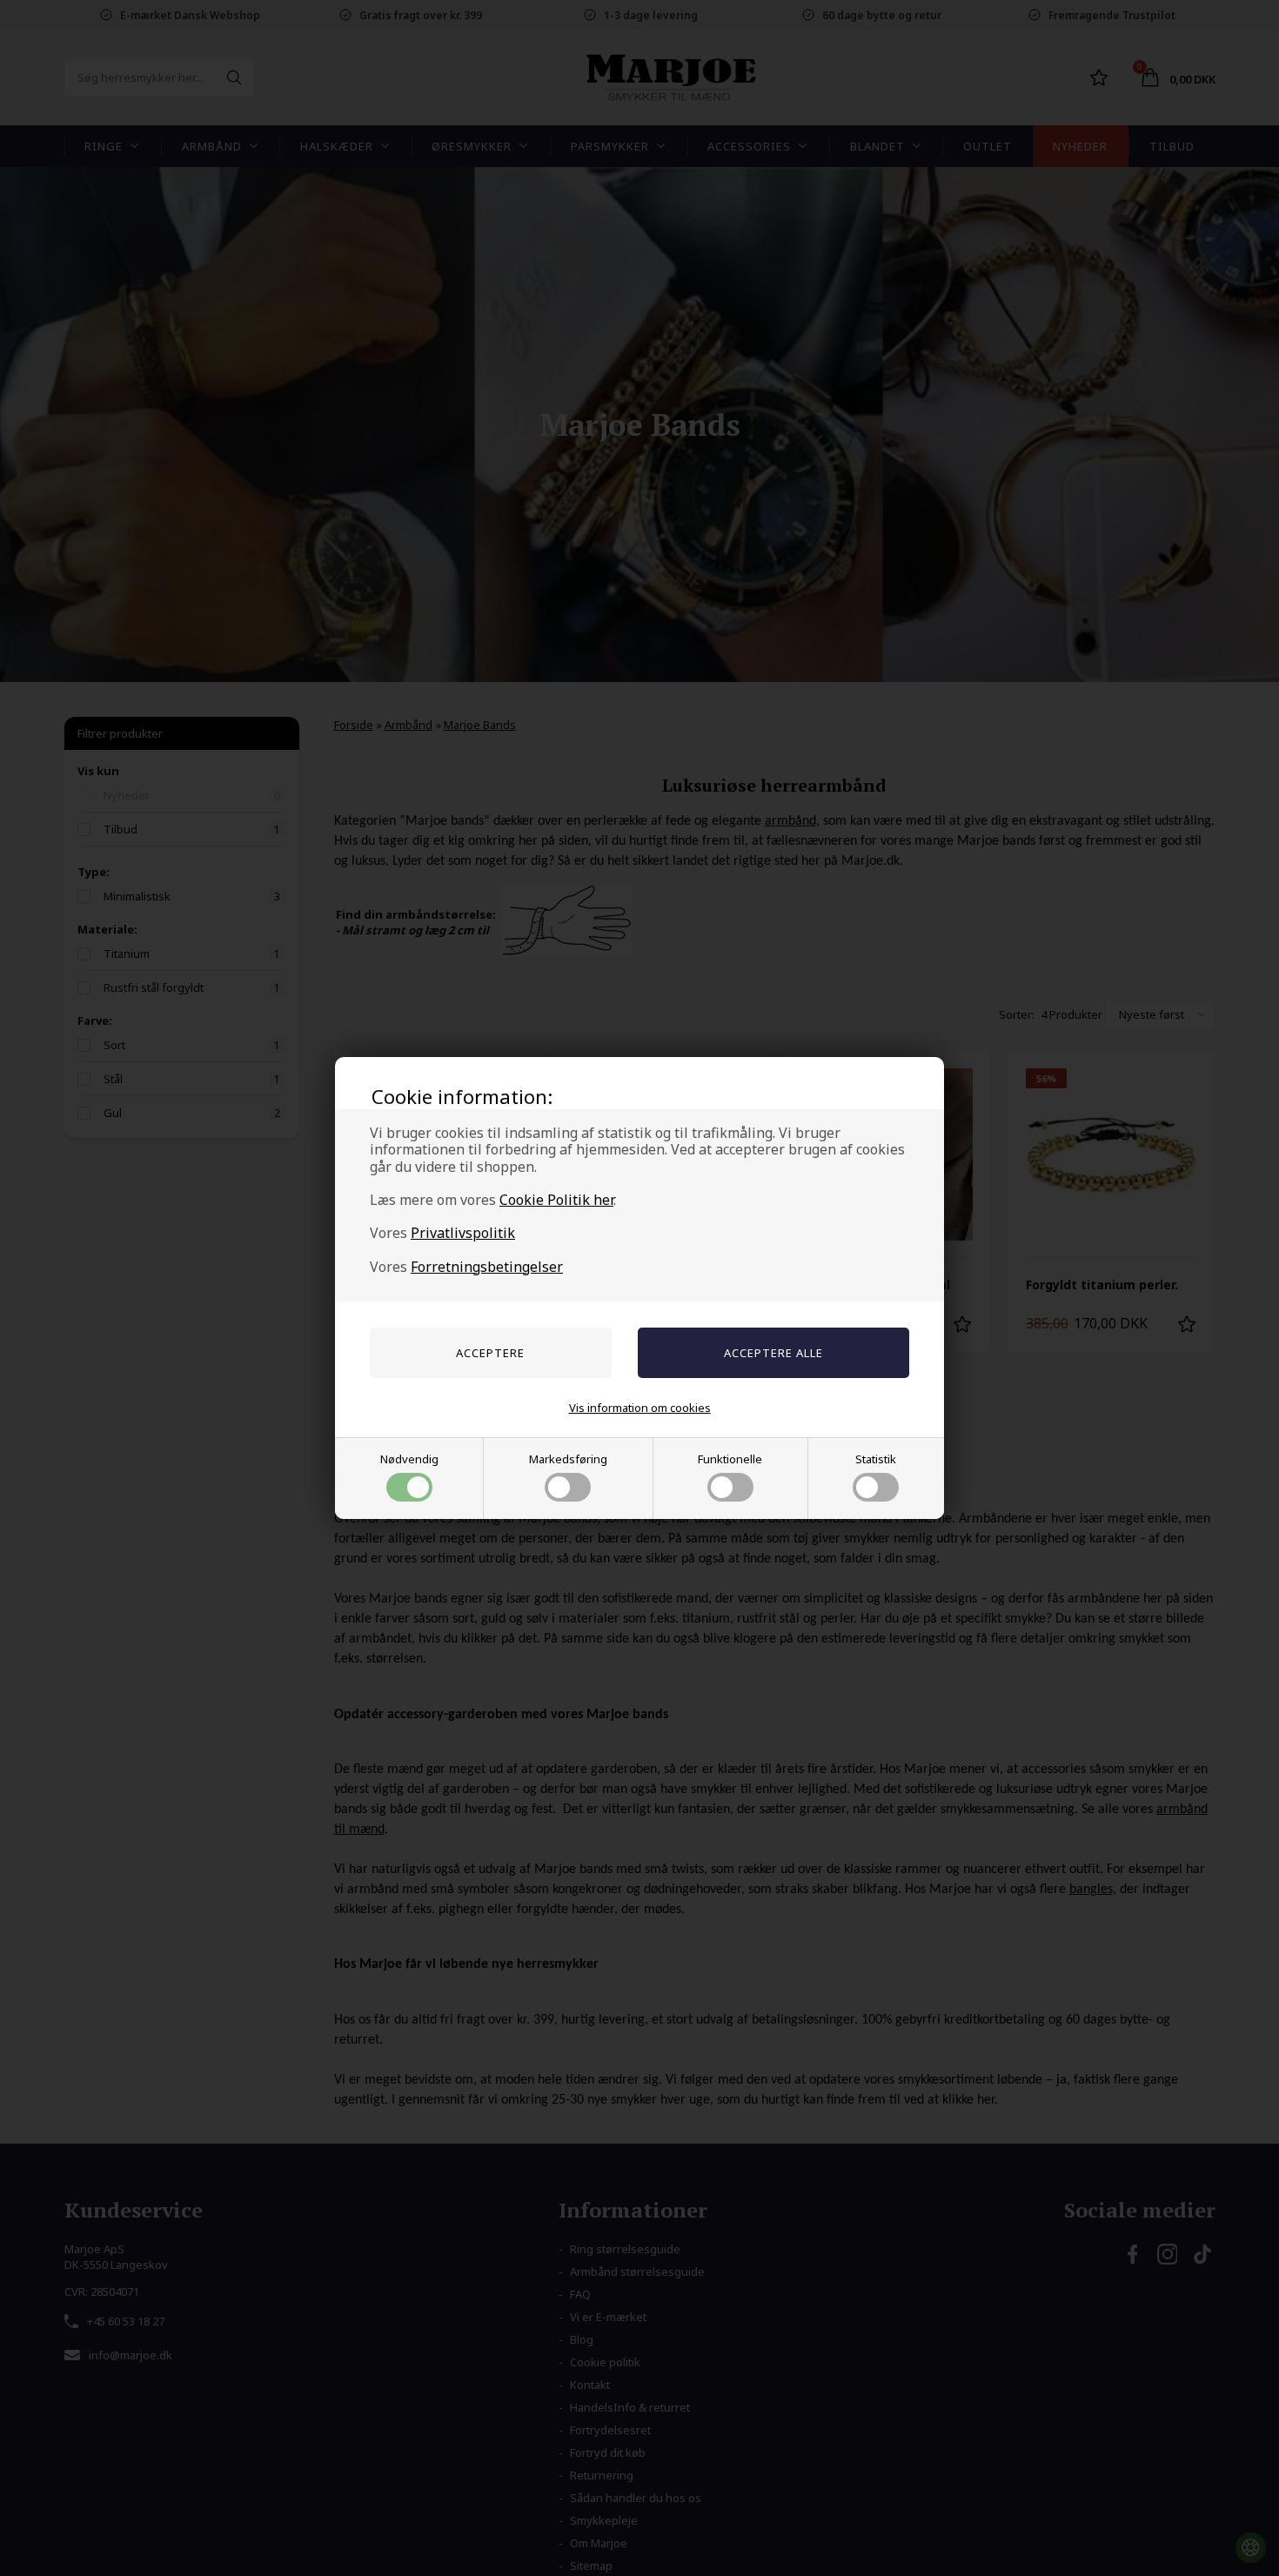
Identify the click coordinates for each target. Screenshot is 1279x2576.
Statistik (876, 1459)
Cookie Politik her (556, 1200)
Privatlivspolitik (463, 1233)
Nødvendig (409, 1459)
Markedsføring (568, 1459)
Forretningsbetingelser (487, 1267)
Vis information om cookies (640, 1408)
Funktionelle (730, 1459)
